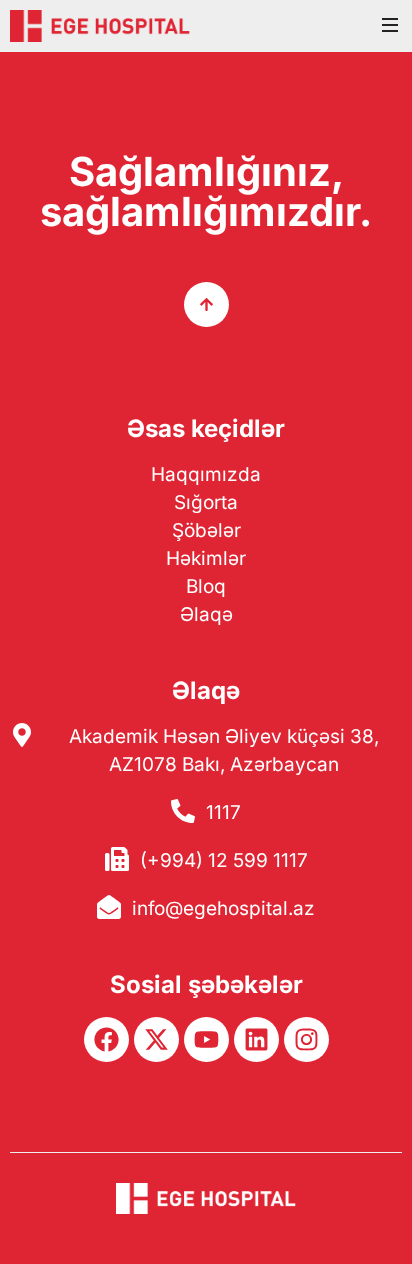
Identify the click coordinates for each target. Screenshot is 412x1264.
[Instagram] (306, 1039)
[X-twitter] (156, 1039)
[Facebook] (106, 1039)
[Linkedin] (256, 1039)
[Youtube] (206, 1039)
